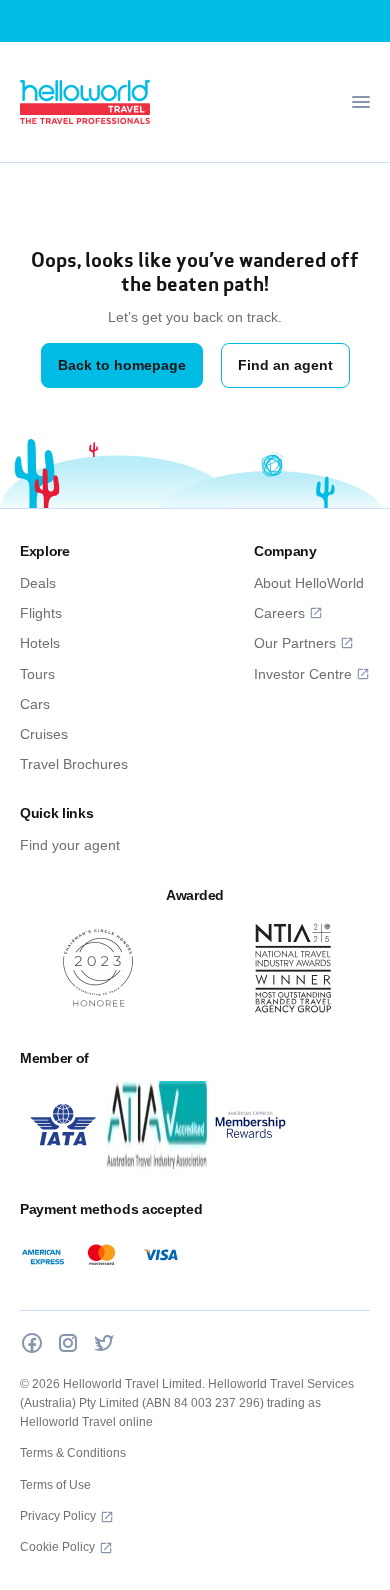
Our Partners (295, 643)
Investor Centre (303, 674)
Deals (38, 583)
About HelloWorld (309, 583)
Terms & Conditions (73, 1453)
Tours (37, 674)
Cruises (44, 734)
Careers (279, 613)
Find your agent (70, 845)
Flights (41, 613)
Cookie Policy (57, 1547)
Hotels (40, 643)
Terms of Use (55, 1485)
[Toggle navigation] (361, 102)
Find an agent (285, 365)
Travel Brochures (74, 764)
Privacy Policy (58, 1516)
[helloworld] (85, 102)
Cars (35, 704)
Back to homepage (122, 365)
